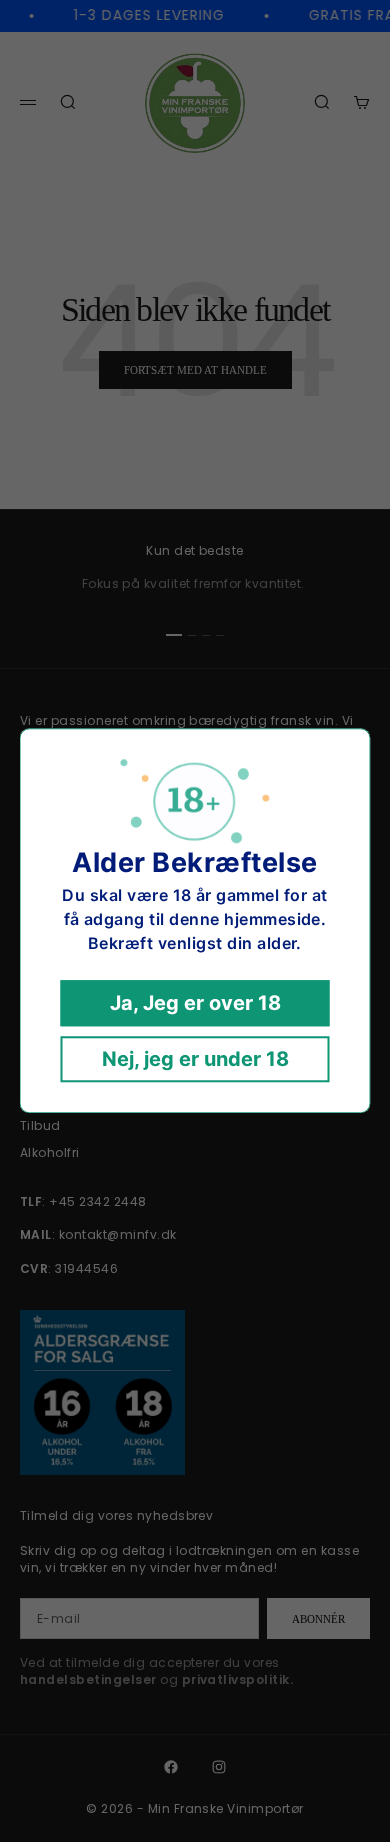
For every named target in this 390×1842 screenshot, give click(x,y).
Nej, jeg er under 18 (195, 1060)
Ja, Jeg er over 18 (195, 1004)
